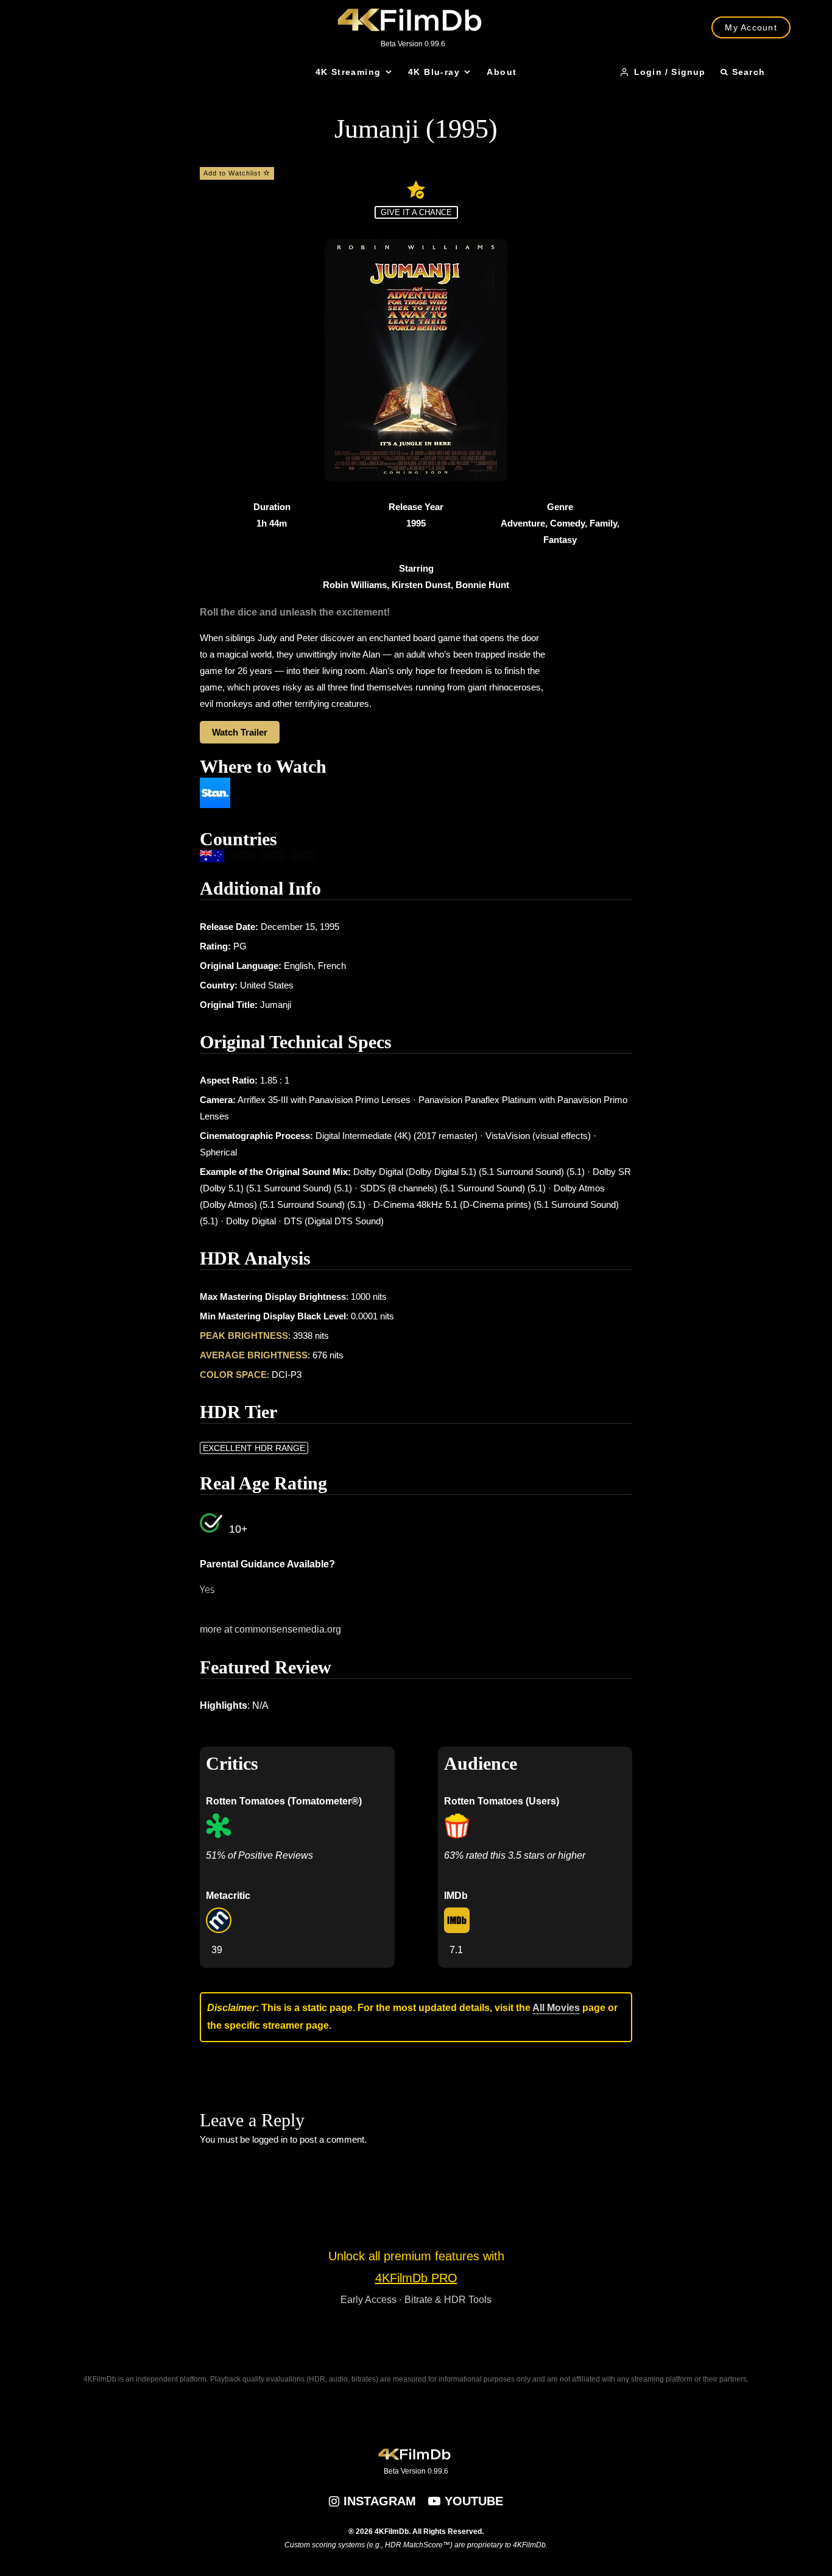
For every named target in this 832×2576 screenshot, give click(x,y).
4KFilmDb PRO (416, 2278)
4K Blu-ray (434, 72)
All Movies (556, 2008)
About (502, 72)
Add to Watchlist (233, 173)
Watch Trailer (240, 732)
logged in (270, 2139)
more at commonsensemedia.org (270, 1629)
